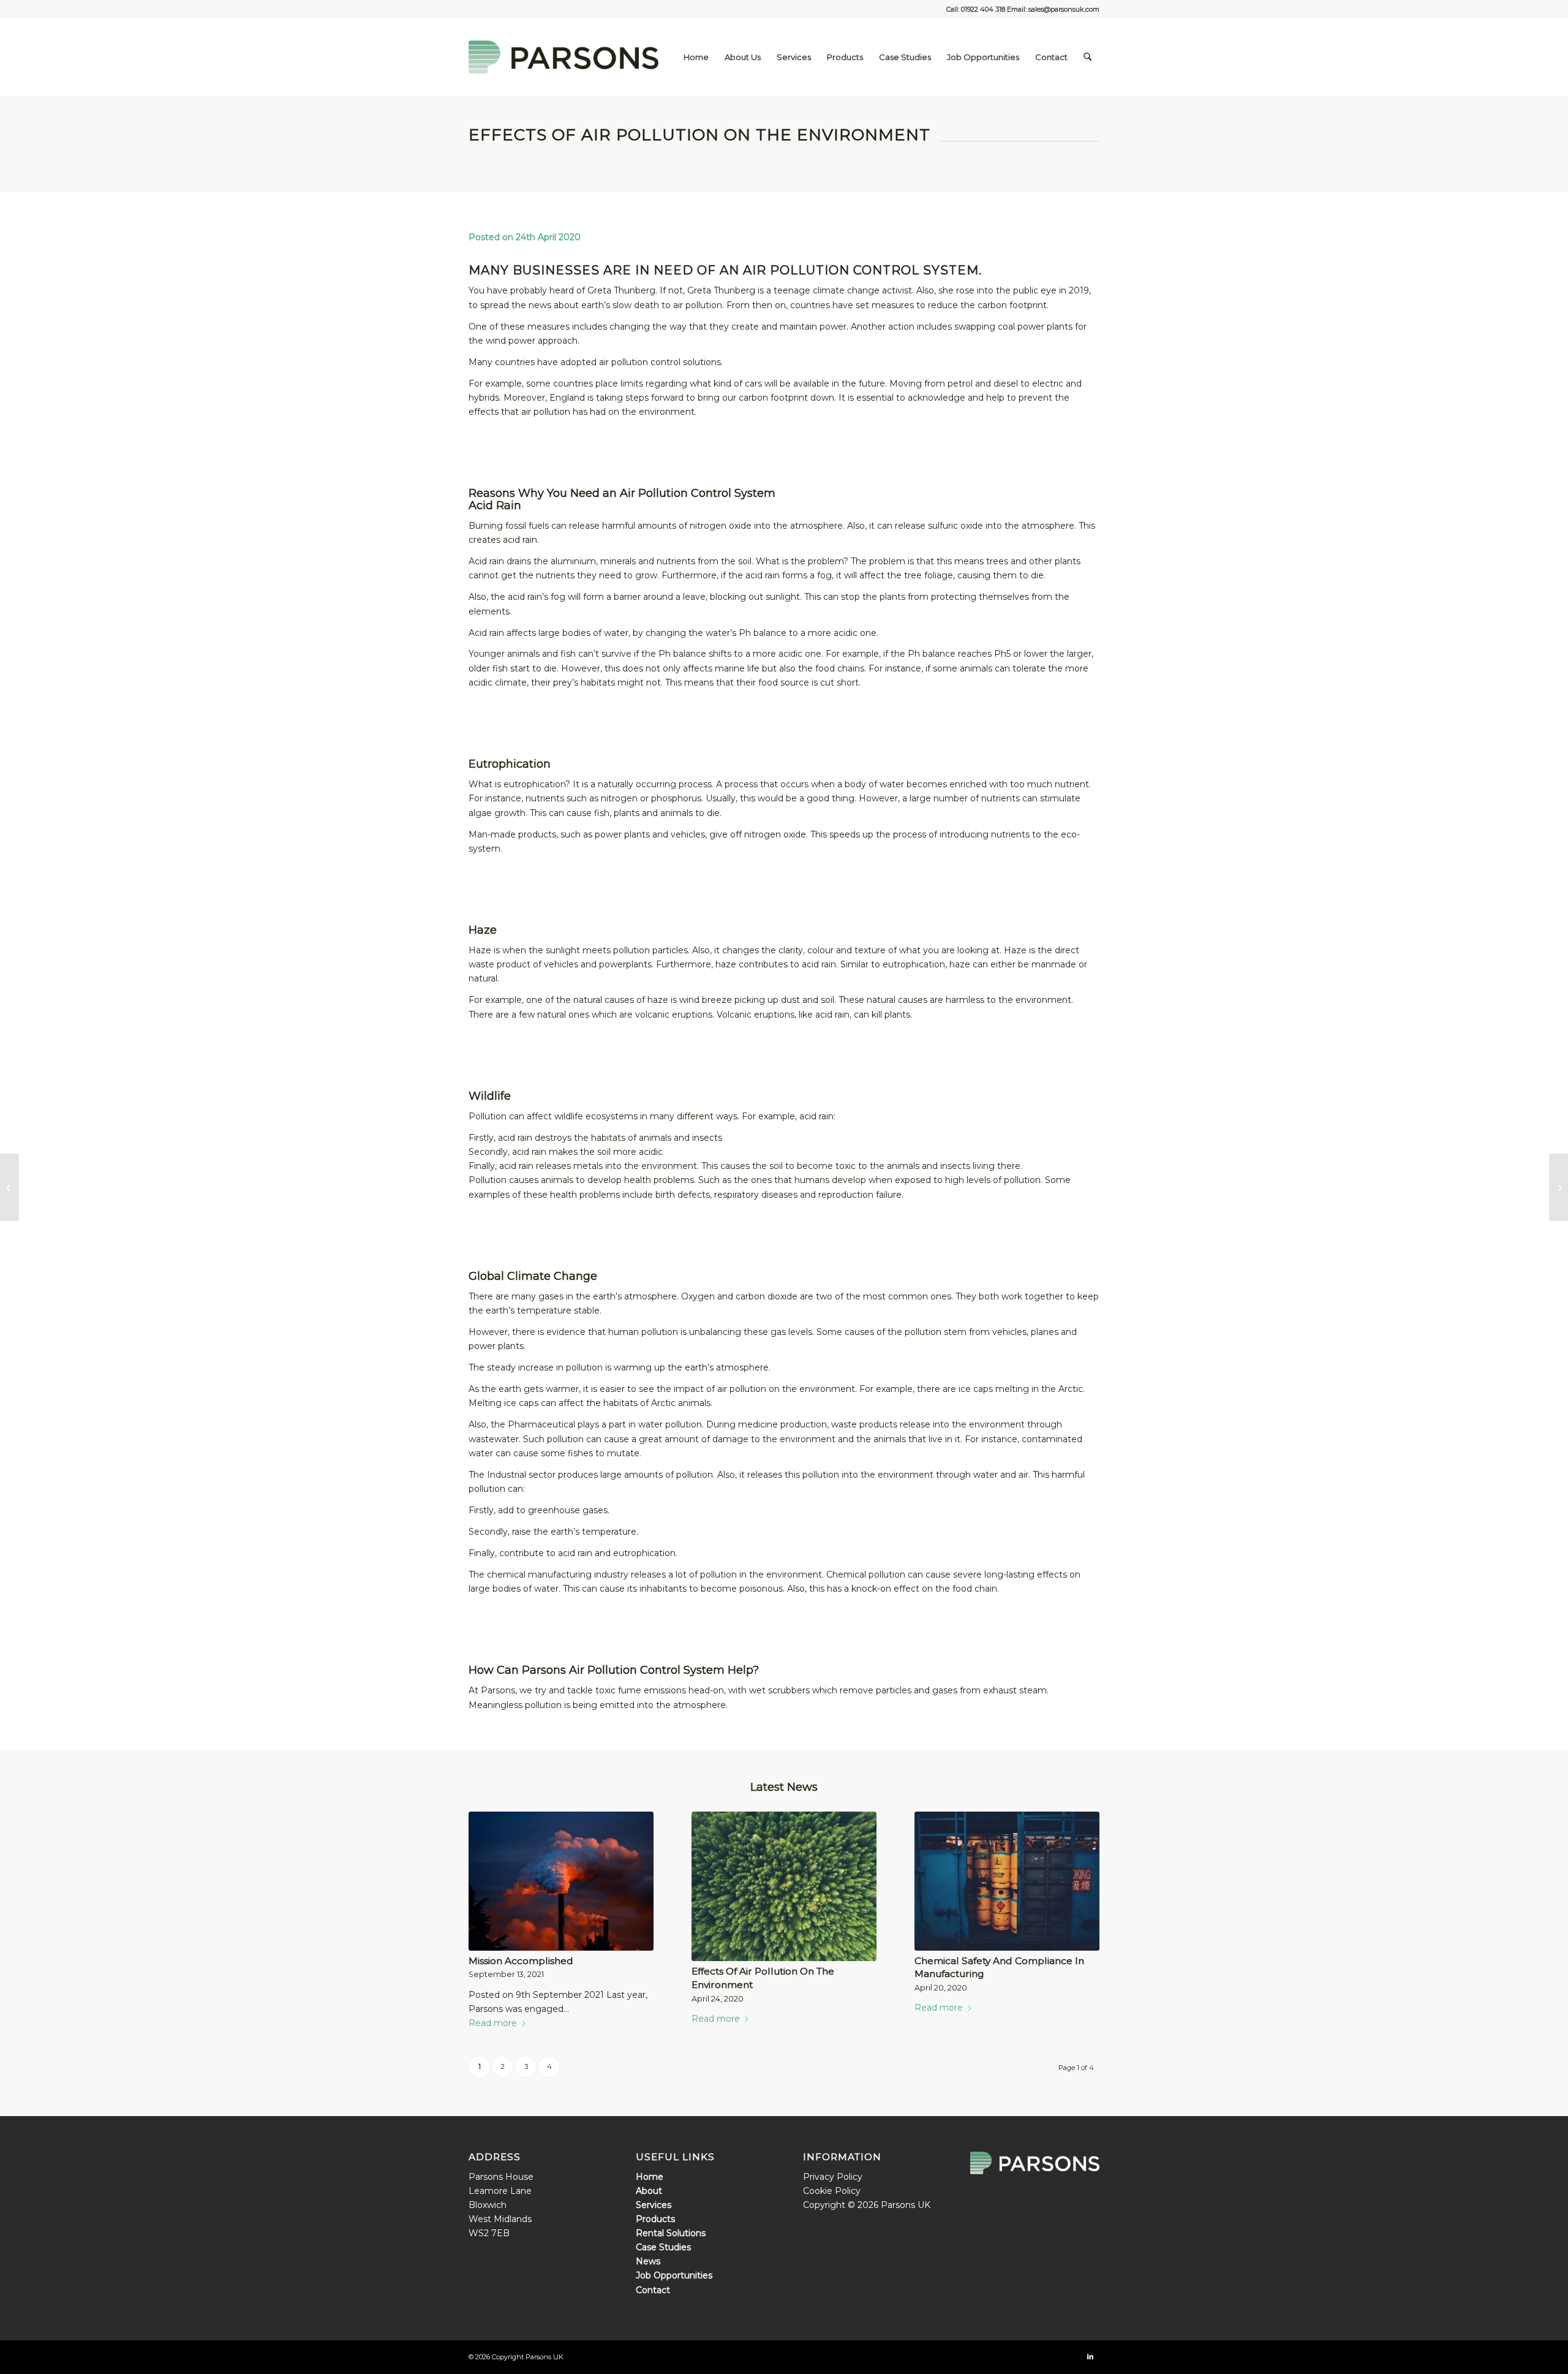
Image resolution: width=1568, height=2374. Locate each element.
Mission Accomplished (521, 1961)
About (649, 2191)
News (648, 2261)
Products (655, 2219)
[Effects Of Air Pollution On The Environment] (784, 1886)
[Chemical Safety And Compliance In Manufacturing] (1007, 1881)
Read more (493, 2023)
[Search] (1087, 57)
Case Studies (663, 2247)
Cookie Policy (832, 2191)
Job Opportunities (674, 2275)
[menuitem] (696, 57)
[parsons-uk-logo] (563, 57)
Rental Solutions (671, 2233)
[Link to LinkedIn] (1090, 2356)
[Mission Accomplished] (561, 1881)
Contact (653, 2290)
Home (650, 2177)
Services (654, 2205)
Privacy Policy (833, 2177)
